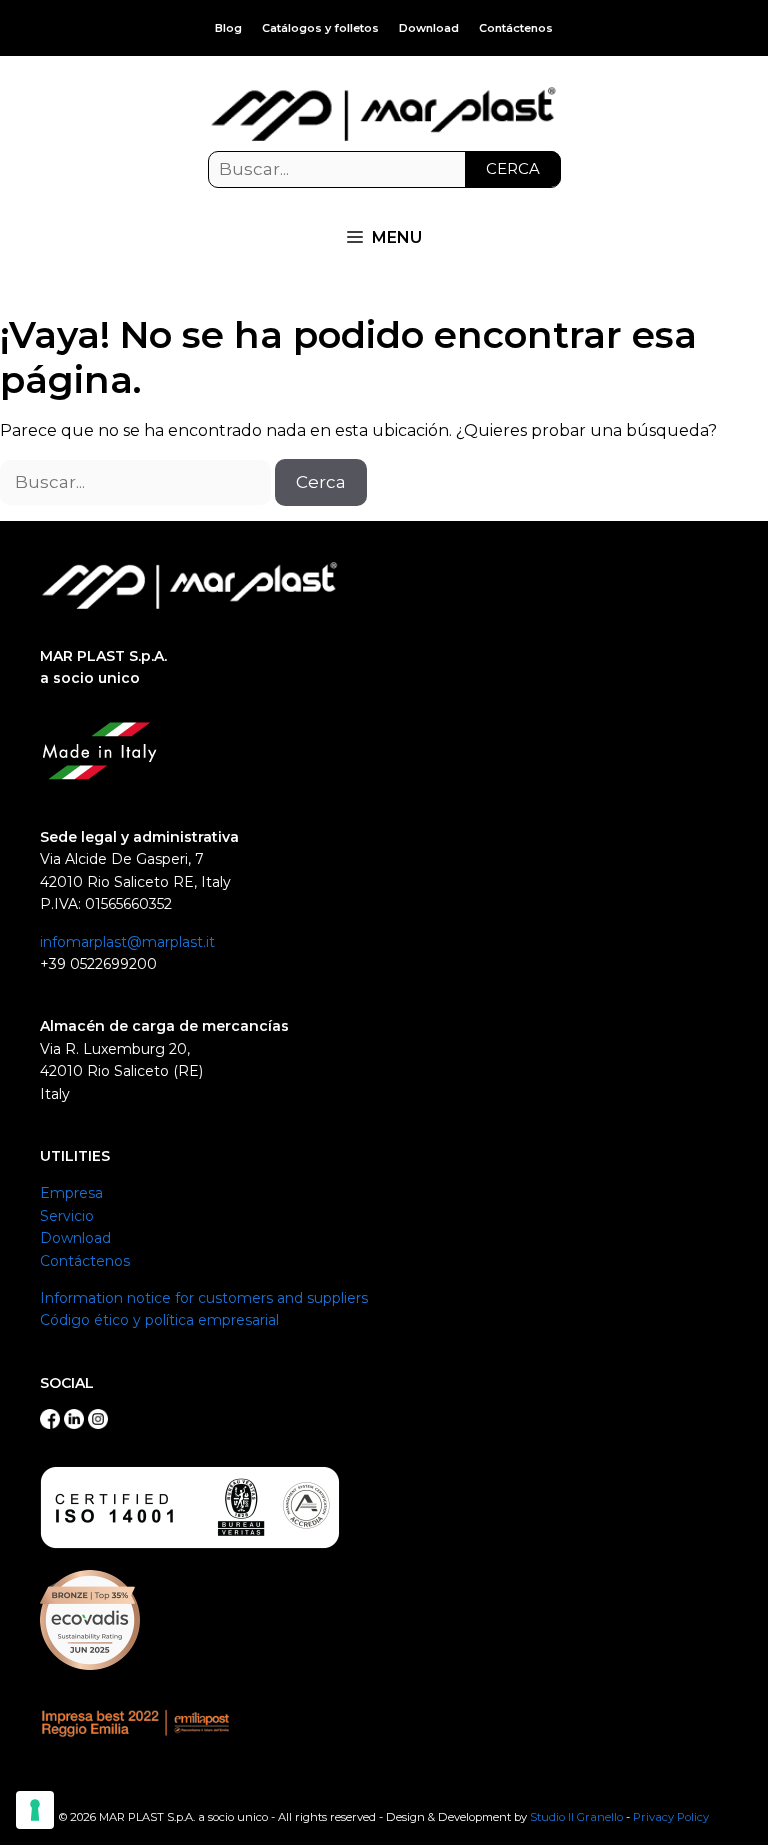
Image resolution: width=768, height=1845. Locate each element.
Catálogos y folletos (320, 28)
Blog (228, 28)
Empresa (71, 1193)
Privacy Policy (671, 1817)
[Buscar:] (384, 170)
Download (429, 28)
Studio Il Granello (576, 1817)
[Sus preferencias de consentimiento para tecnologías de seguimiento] (35, 1810)
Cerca (513, 168)
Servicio (67, 1216)
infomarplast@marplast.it (127, 942)
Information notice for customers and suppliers (204, 1298)
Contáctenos (516, 28)
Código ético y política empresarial (159, 1320)
